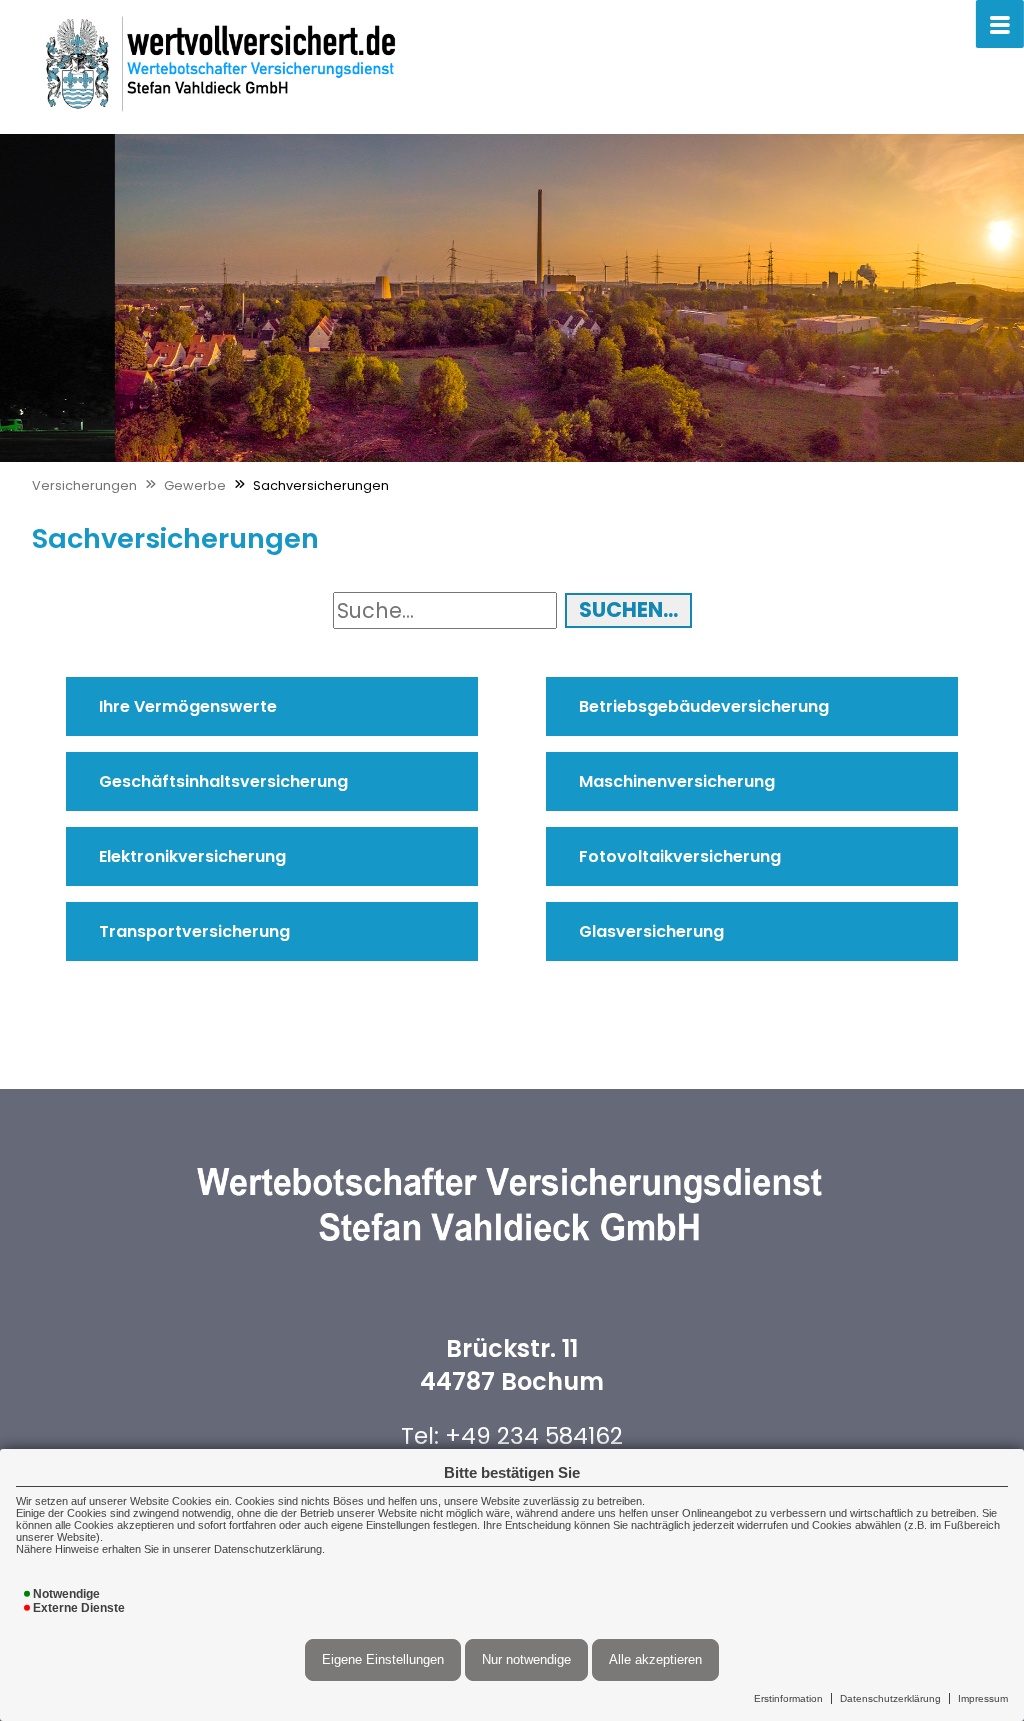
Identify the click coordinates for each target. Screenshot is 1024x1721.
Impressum (983, 1698)
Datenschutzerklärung (890, 1698)
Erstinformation (788, 1698)
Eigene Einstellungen (383, 1659)
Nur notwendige (526, 1659)
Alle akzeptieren (655, 1659)
